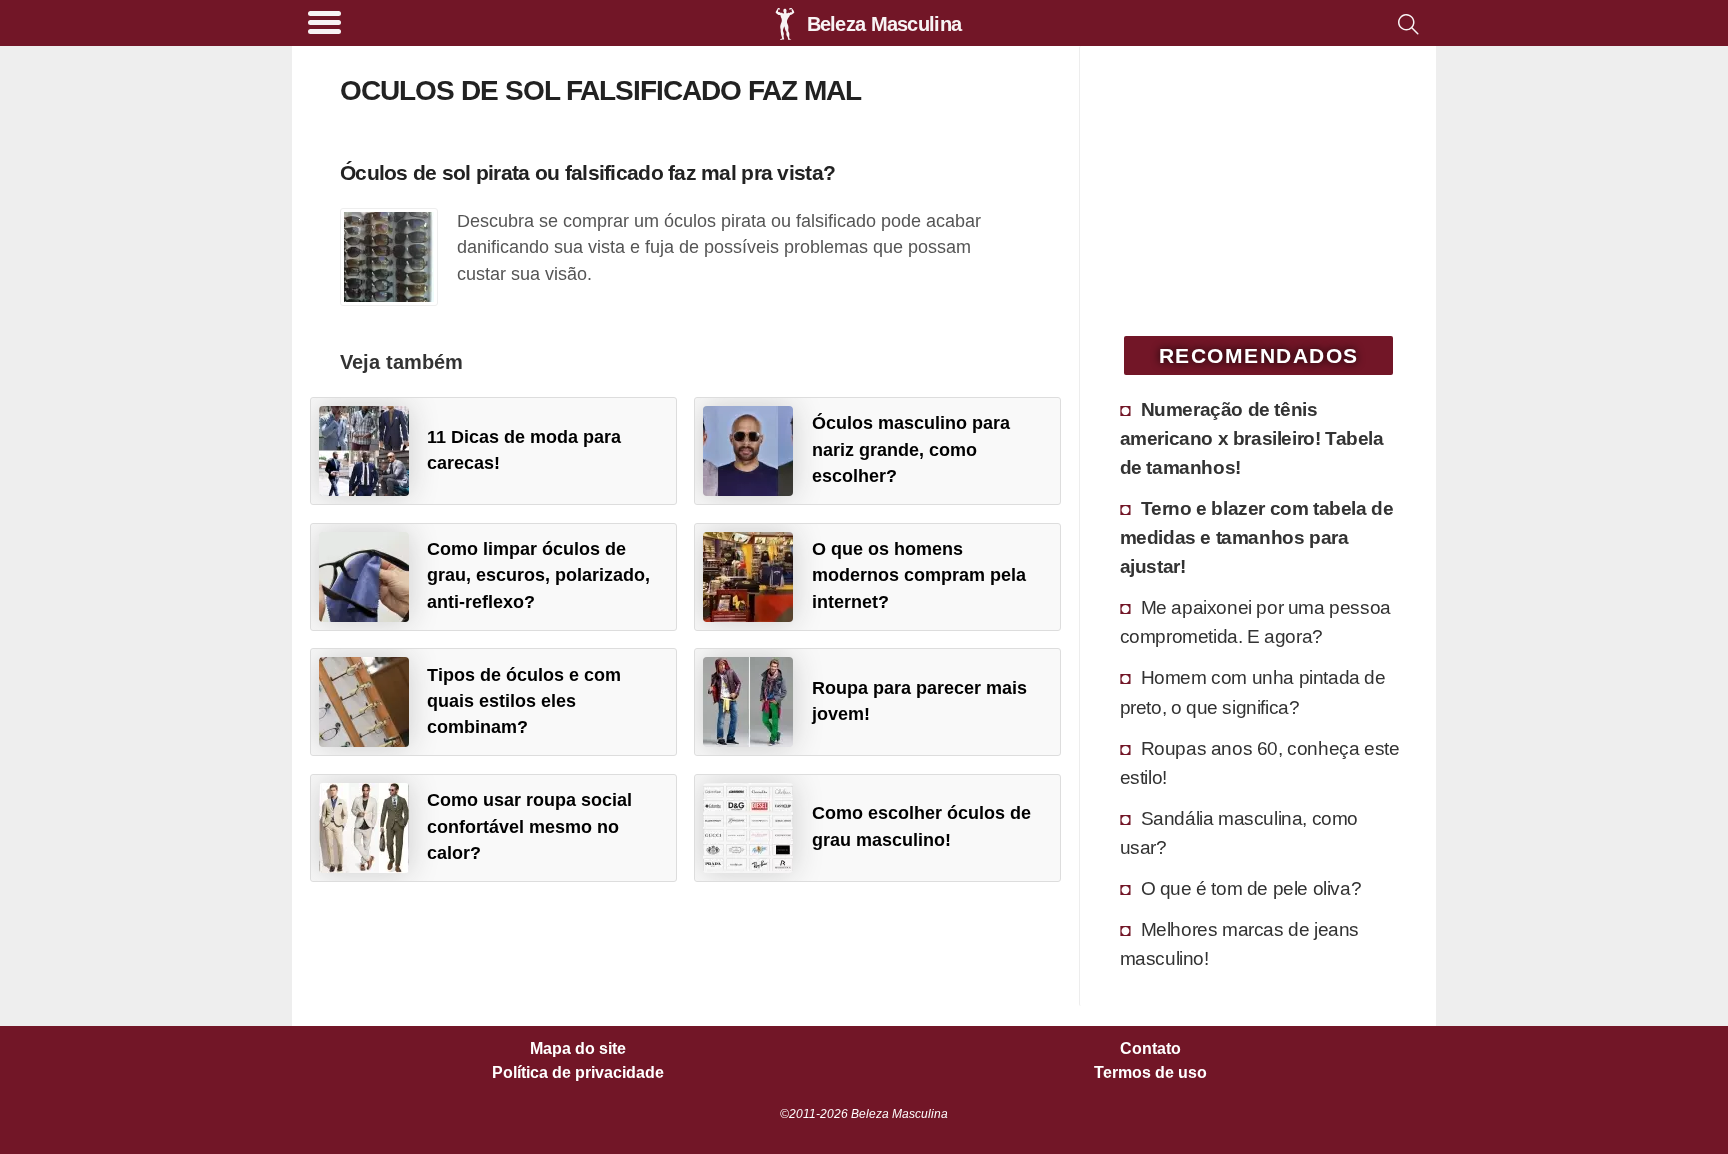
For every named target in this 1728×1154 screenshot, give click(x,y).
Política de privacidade (578, 1073)
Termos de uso (1150, 1073)
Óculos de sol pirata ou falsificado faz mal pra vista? (587, 172)
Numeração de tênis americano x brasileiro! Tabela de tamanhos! (1252, 438)
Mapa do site (578, 1049)
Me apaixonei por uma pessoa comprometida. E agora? (1255, 621)
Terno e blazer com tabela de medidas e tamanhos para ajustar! (1257, 537)
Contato (1150, 1049)
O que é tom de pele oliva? (1251, 888)
